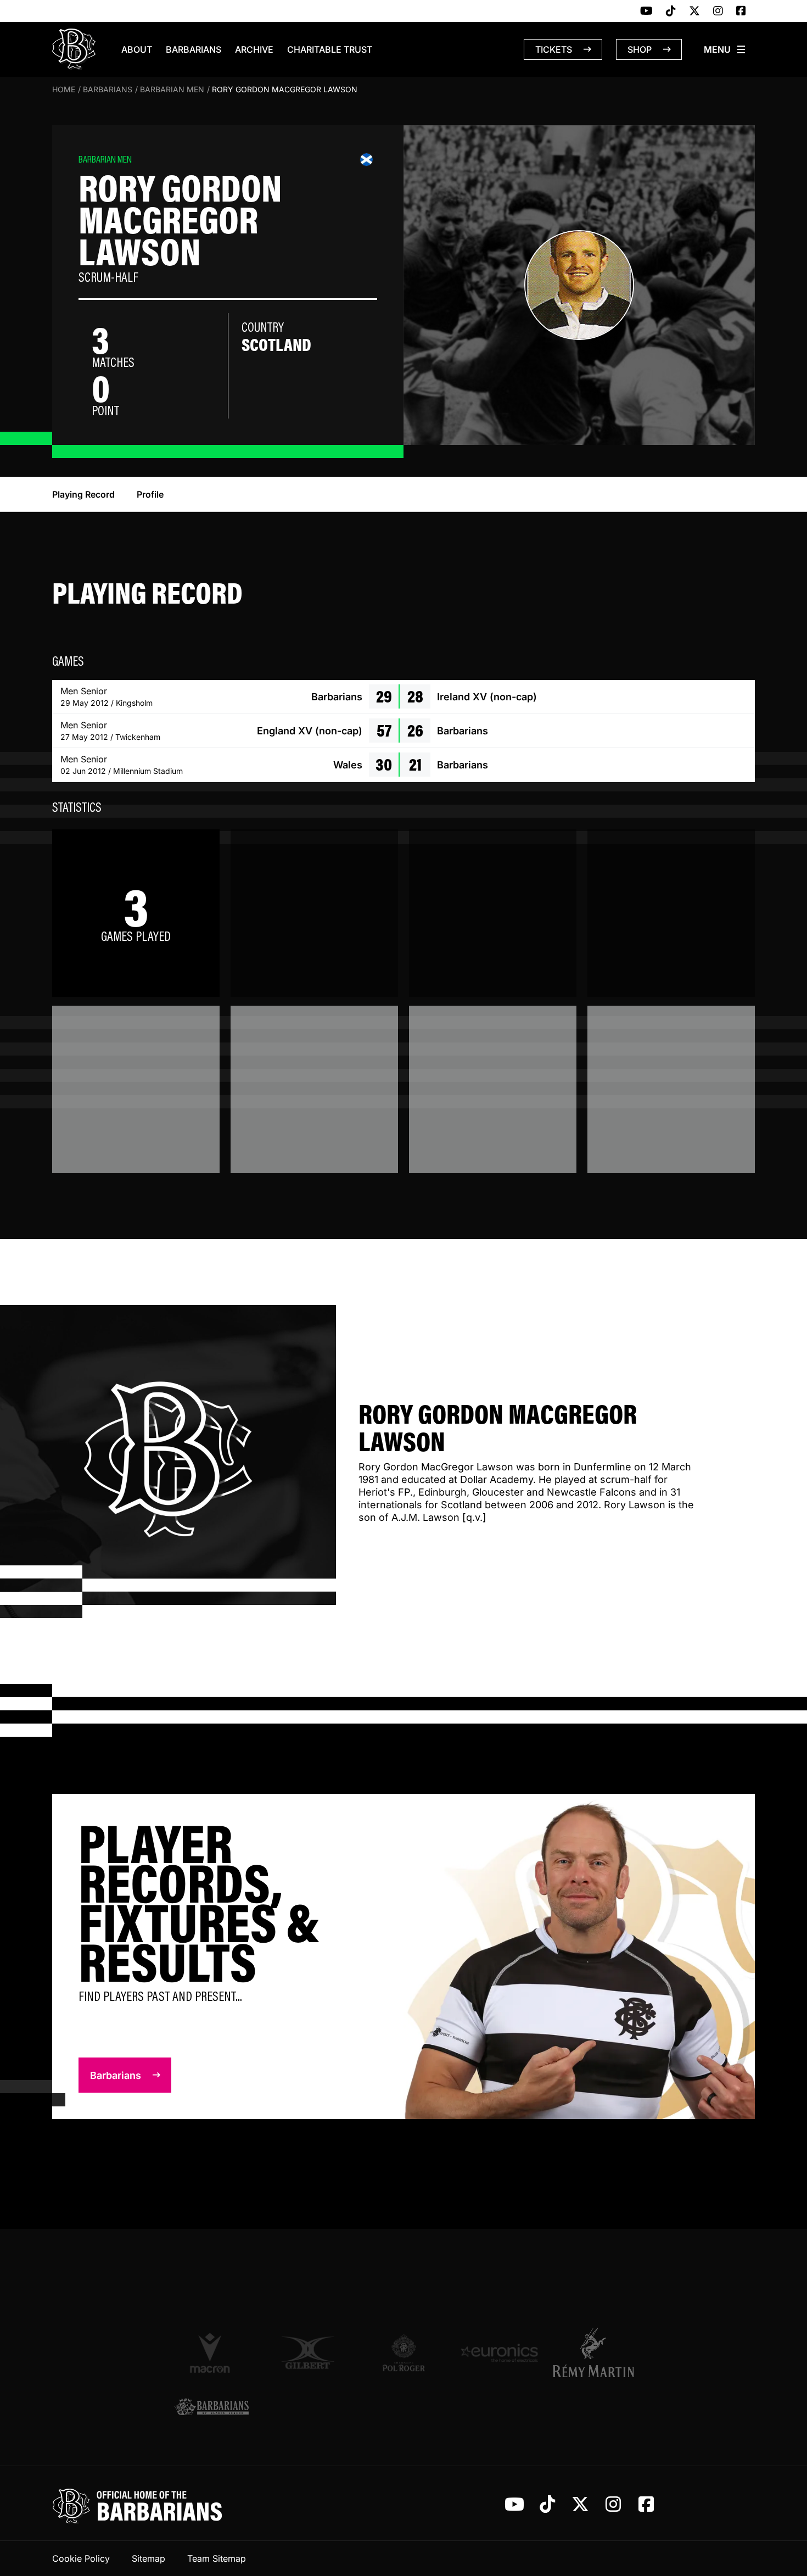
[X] (694, 12)
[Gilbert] (308, 2353)
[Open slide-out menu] (725, 49)
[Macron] (212, 2352)
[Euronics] (499, 2353)
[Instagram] (718, 12)
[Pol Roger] (404, 2353)
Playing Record (83, 494)
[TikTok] (671, 12)
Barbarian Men (172, 89)
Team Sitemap (217, 2558)
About (137, 49)
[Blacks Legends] (212, 2408)
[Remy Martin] (595, 2352)
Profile (150, 494)
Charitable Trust (330, 49)
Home (64, 89)
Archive (254, 49)
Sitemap (148, 2558)
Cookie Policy (81, 2558)
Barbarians (194, 49)
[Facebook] (741, 12)
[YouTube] (646, 12)
